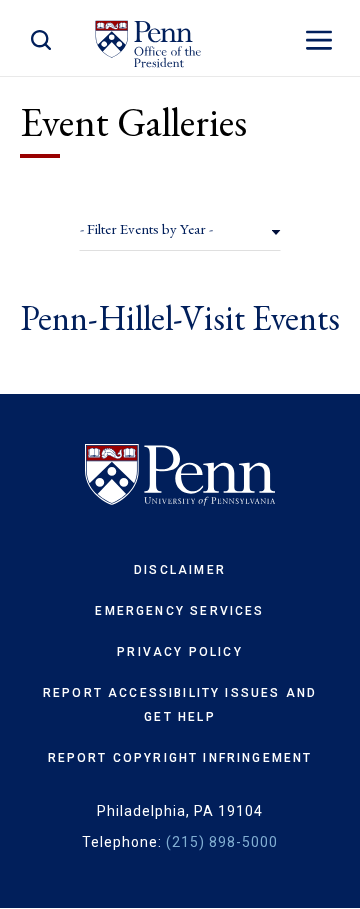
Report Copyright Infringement (180, 758)
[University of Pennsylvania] (180, 475)
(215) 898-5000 (222, 842)
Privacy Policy (179, 652)
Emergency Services (179, 611)
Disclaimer (180, 570)
